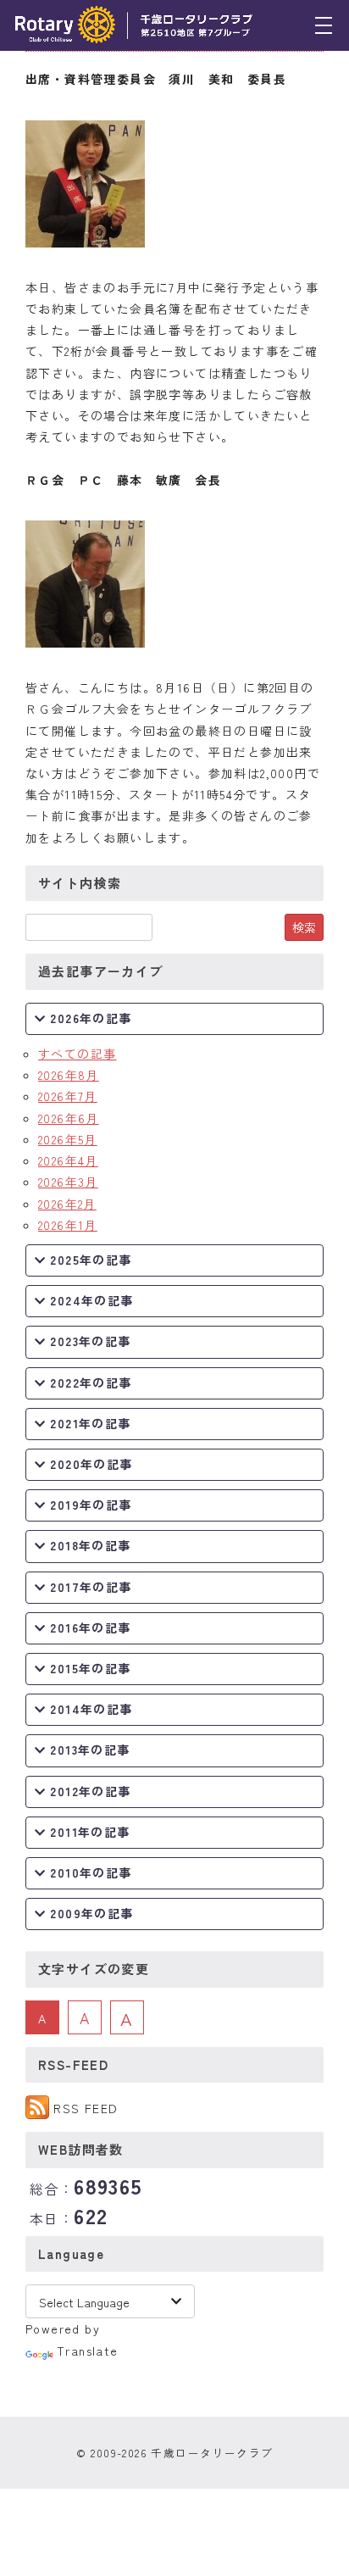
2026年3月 (68, 1182)
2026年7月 (68, 1096)
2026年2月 (67, 1204)
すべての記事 (77, 1054)
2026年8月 (69, 1075)
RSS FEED (86, 2108)
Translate (88, 2351)
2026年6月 (69, 1118)
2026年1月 (68, 1225)
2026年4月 (68, 1160)
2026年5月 (68, 1139)
